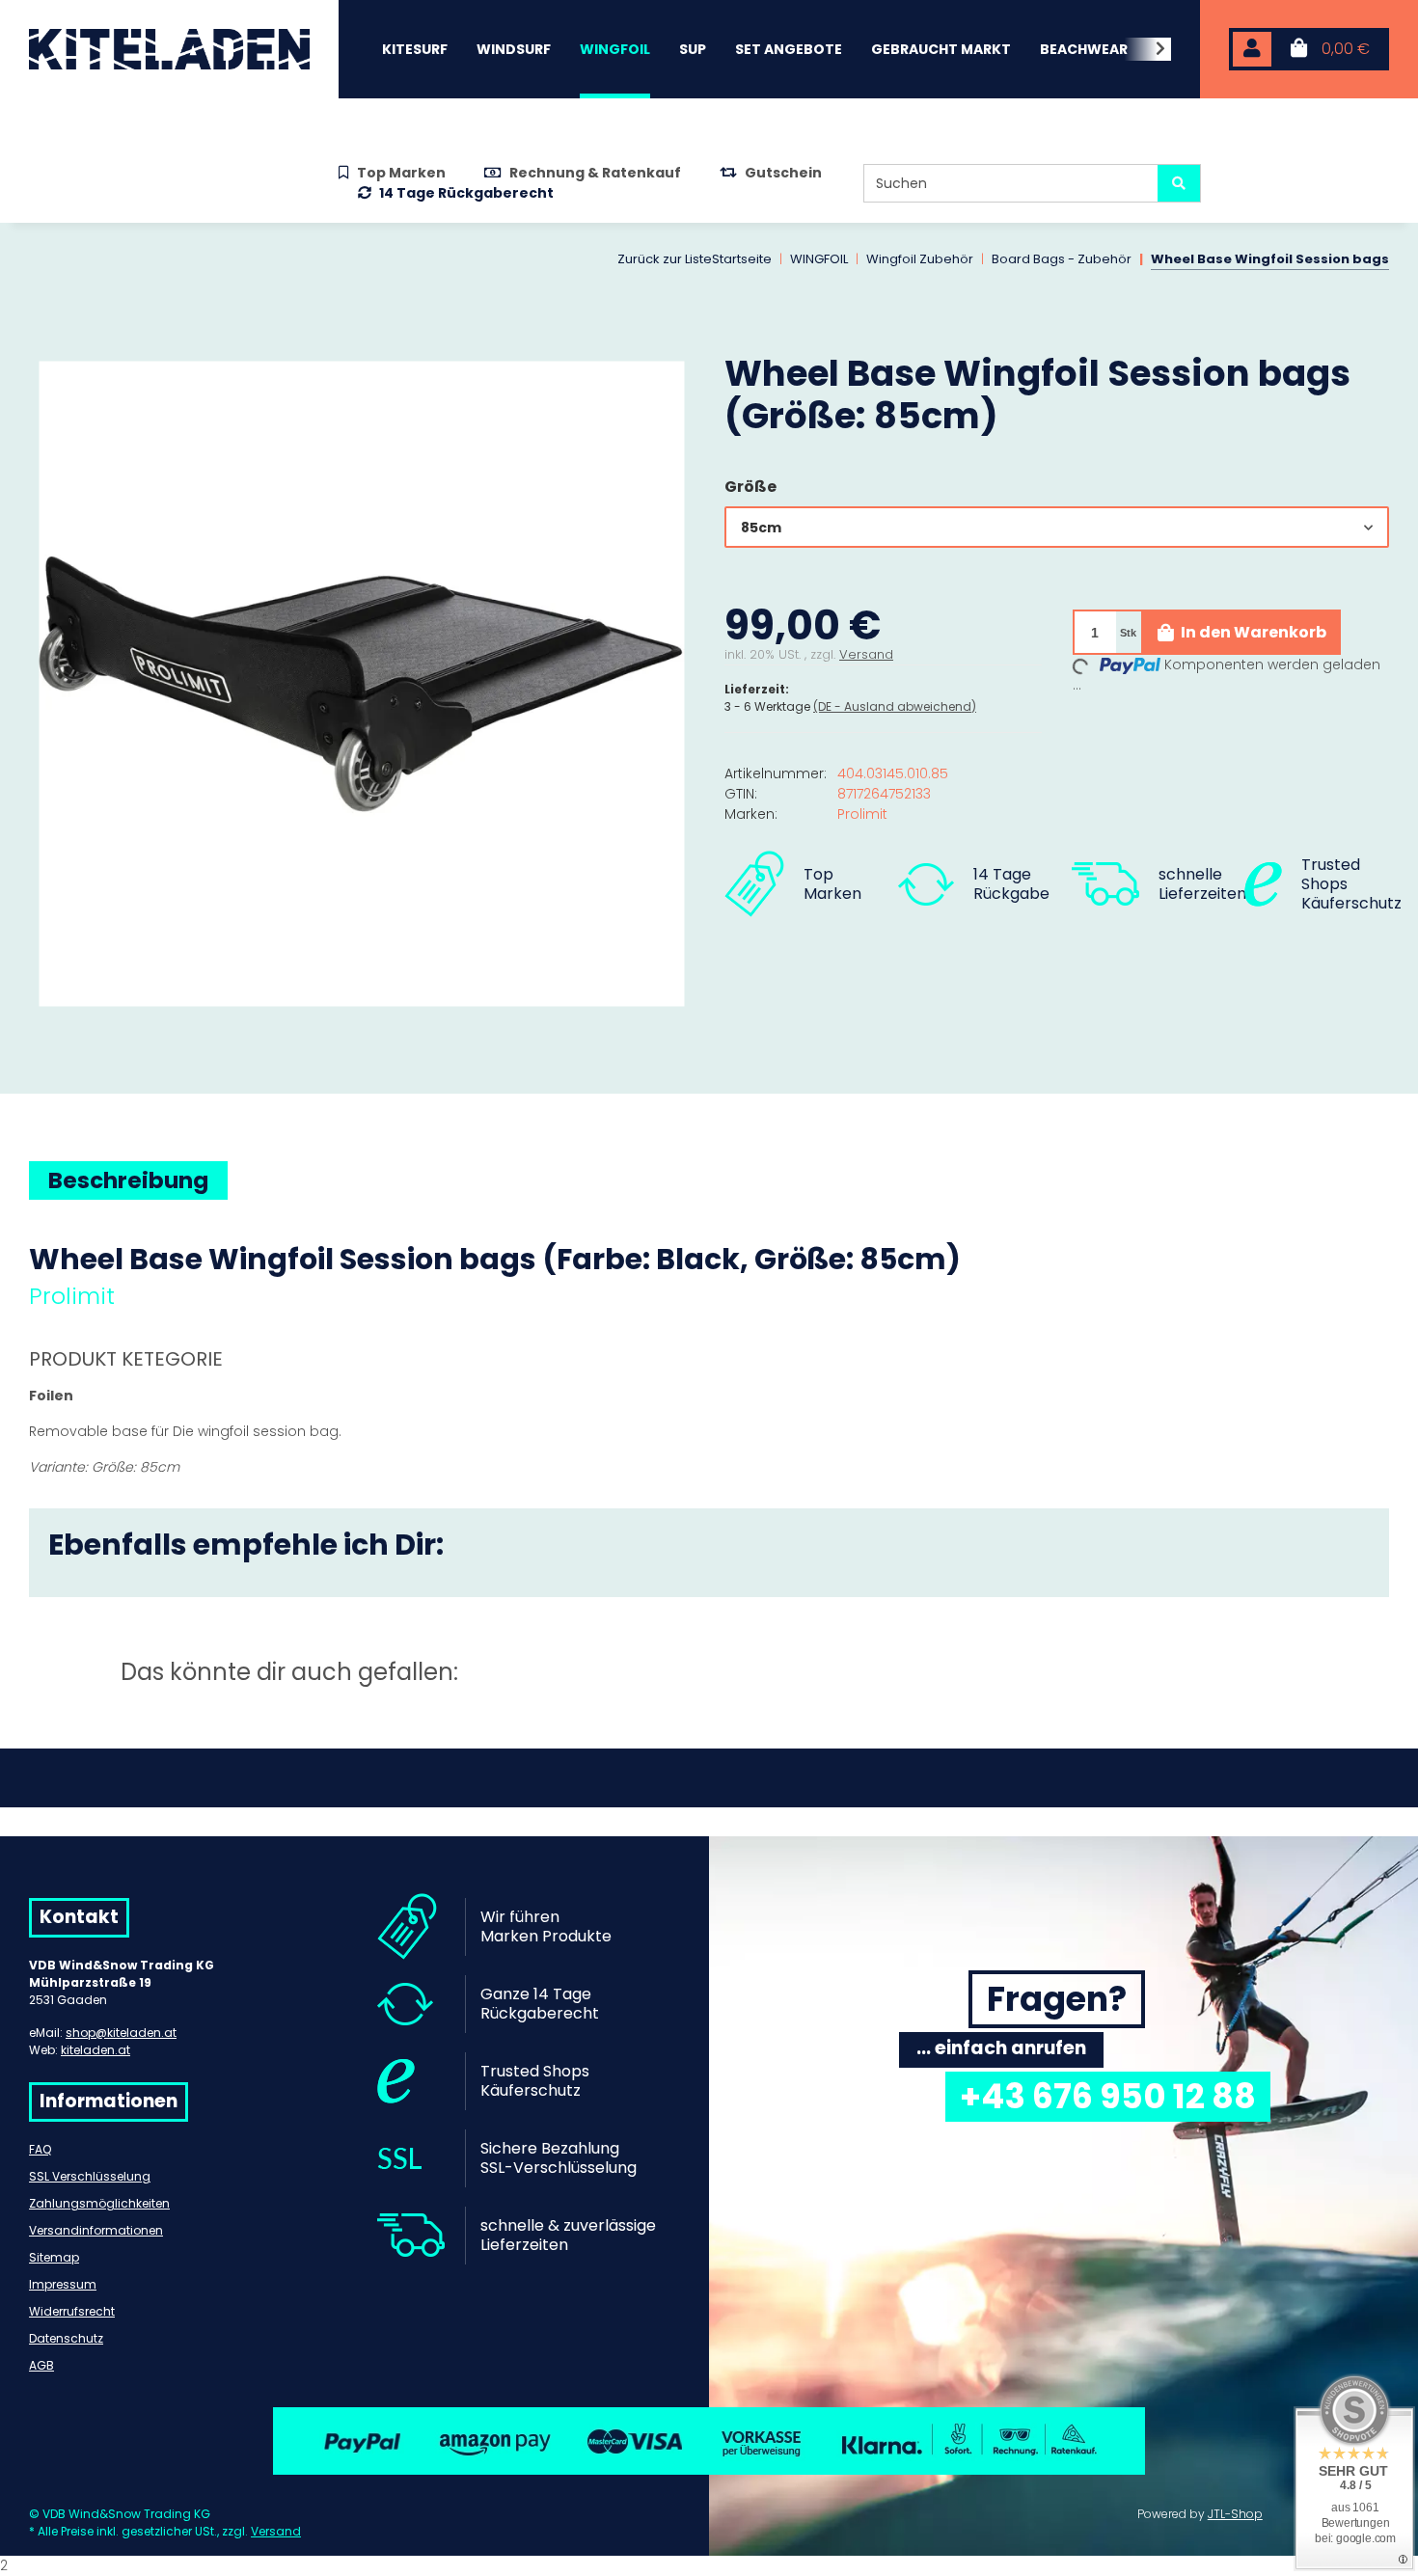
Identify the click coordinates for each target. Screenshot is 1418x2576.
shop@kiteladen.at (121, 2033)
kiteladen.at (95, 2050)
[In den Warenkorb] (44, 341)
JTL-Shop (1235, 2514)
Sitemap (54, 2257)
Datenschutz (66, 2338)
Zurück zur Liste (665, 259)
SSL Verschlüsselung (90, 2176)
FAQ (40, 2149)
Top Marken (401, 173)
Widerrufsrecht (72, 2311)
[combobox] (1057, 527)
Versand (866, 654)
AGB (41, 2365)
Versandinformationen (96, 2230)
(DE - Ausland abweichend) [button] (895, 706)
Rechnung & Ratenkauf (595, 173)
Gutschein (783, 173)
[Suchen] (1179, 183)
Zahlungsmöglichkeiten (99, 2203)
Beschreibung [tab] (128, 1180)
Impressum (63, 2284)
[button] (1252, 50)
